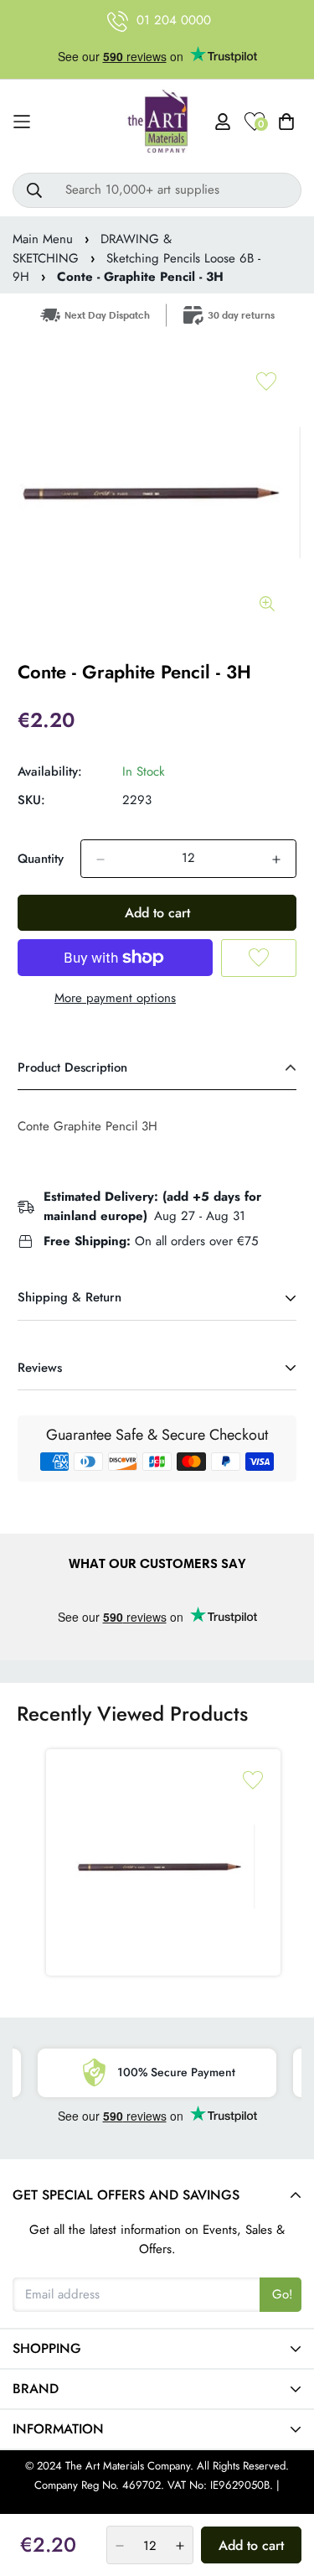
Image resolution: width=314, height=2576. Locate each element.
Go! (283, 2294)
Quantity (41, 859)
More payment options (115, 998)
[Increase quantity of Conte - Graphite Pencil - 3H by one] (276, 860)
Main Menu (43, 239)
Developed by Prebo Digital (157, 2503)
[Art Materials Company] (157, 122)
